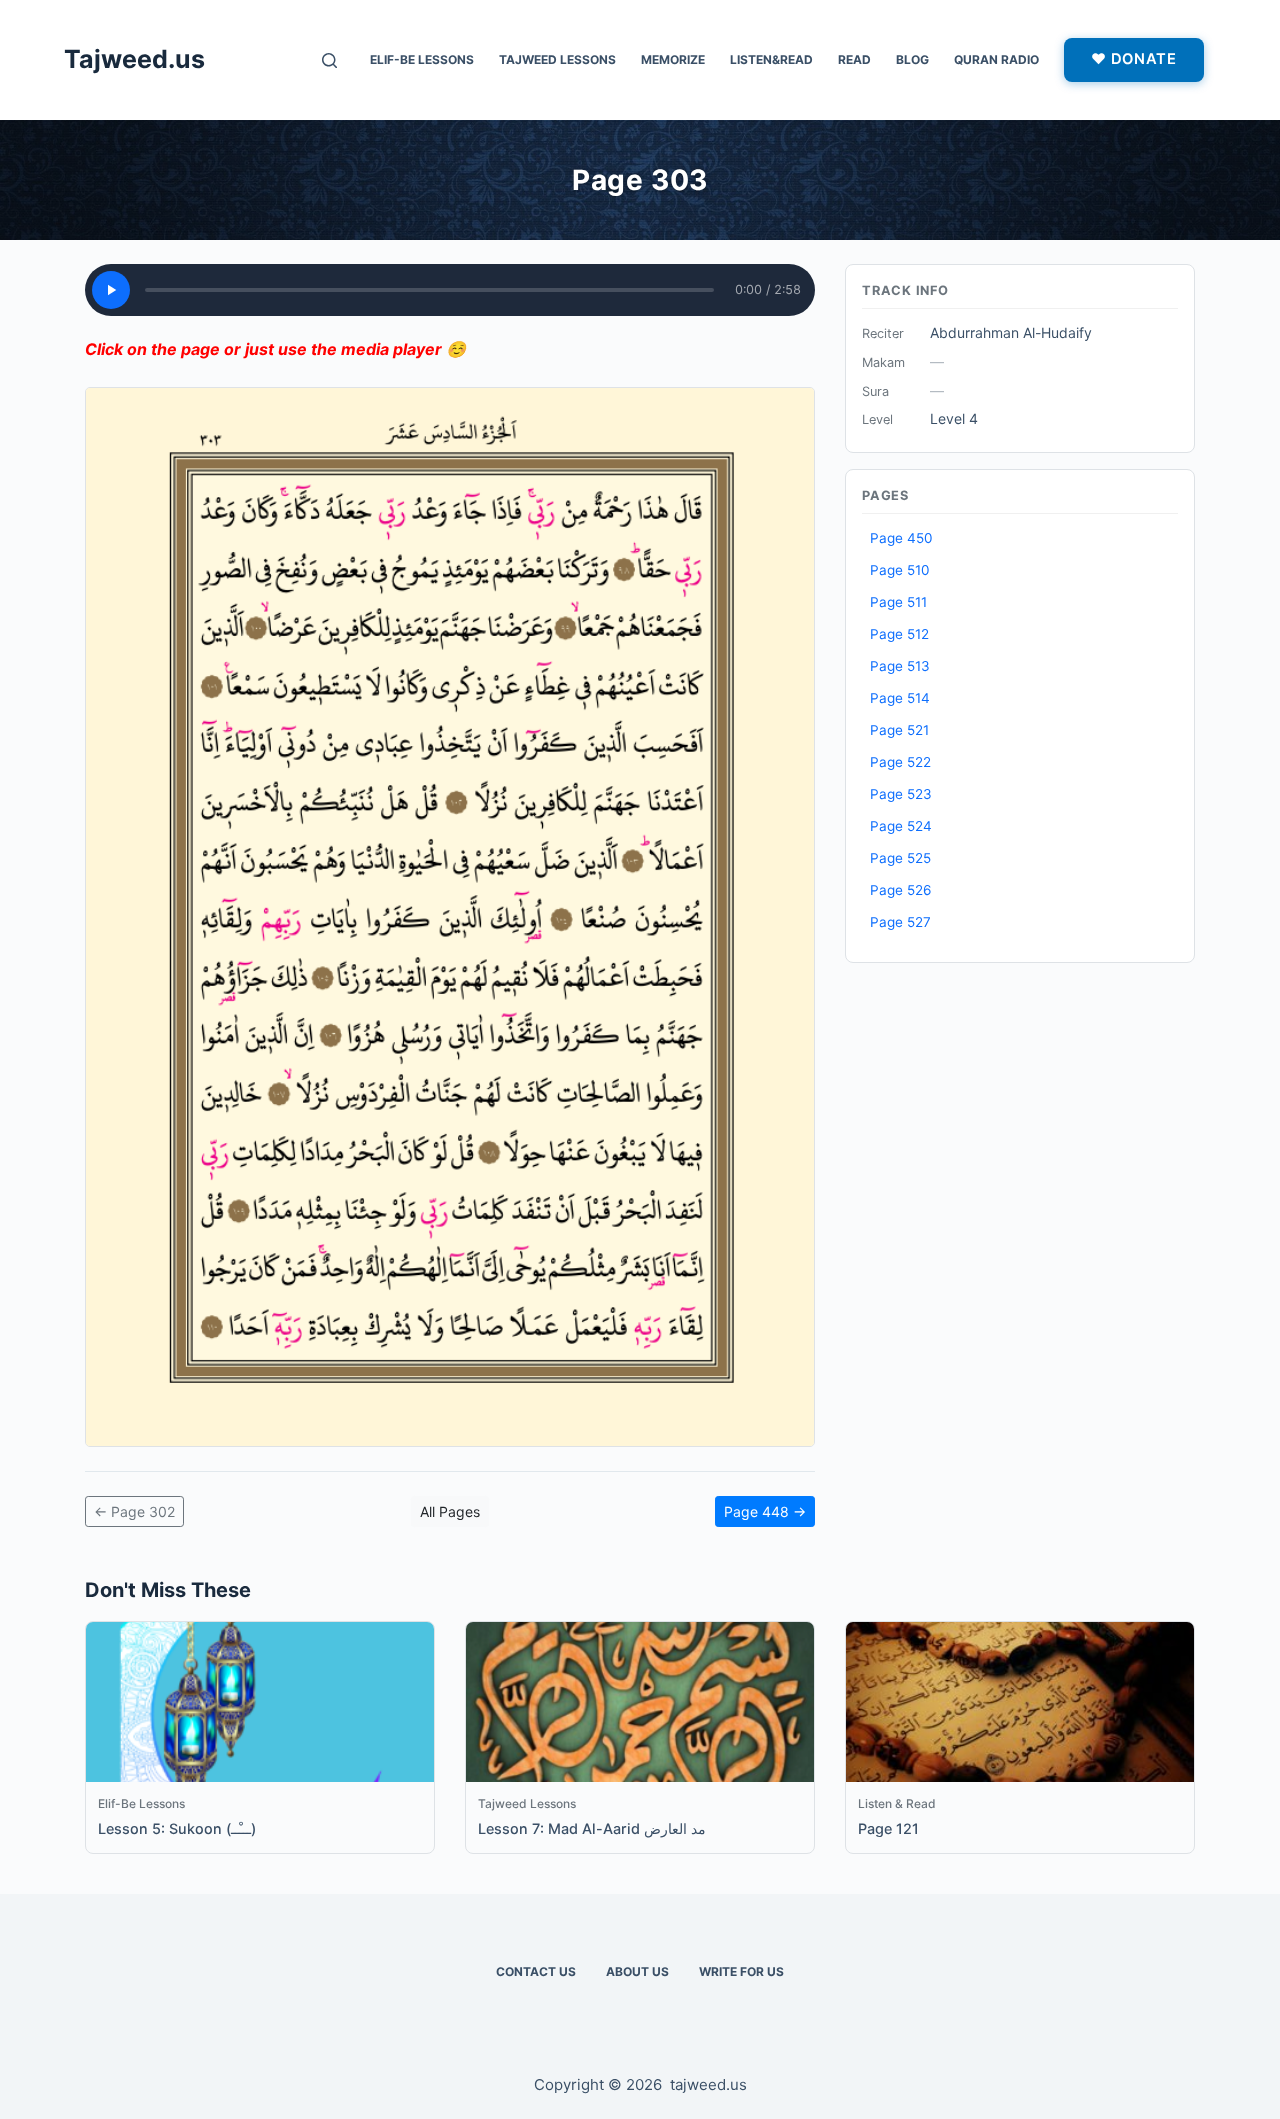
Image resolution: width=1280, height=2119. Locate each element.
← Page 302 (134, 1511)
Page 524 (901, 826)
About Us (637, 1971)
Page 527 (900, 922)
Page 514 (900, 698)
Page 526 (900, 890)
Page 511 (898, 602)
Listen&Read (771, 59)
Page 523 (901, 794)
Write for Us (741, 1971)
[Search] (329, 60)
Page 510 (900, 570)
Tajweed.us (134, 59)
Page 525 (900, 858)
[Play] (111, 290)
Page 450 (901, 538)
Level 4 (954, 418)
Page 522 (900, 762)
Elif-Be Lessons (422, 59)
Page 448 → (765, 1511)
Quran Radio (996, 59)
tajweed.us (708, 2084)
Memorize (673, 59)
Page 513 (900, 666)
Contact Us (536, 1971)
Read (854, 59)
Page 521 (899, 730)
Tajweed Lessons (557, 59)
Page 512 (899, 634)
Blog (912, 59)
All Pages (450, 1511)
